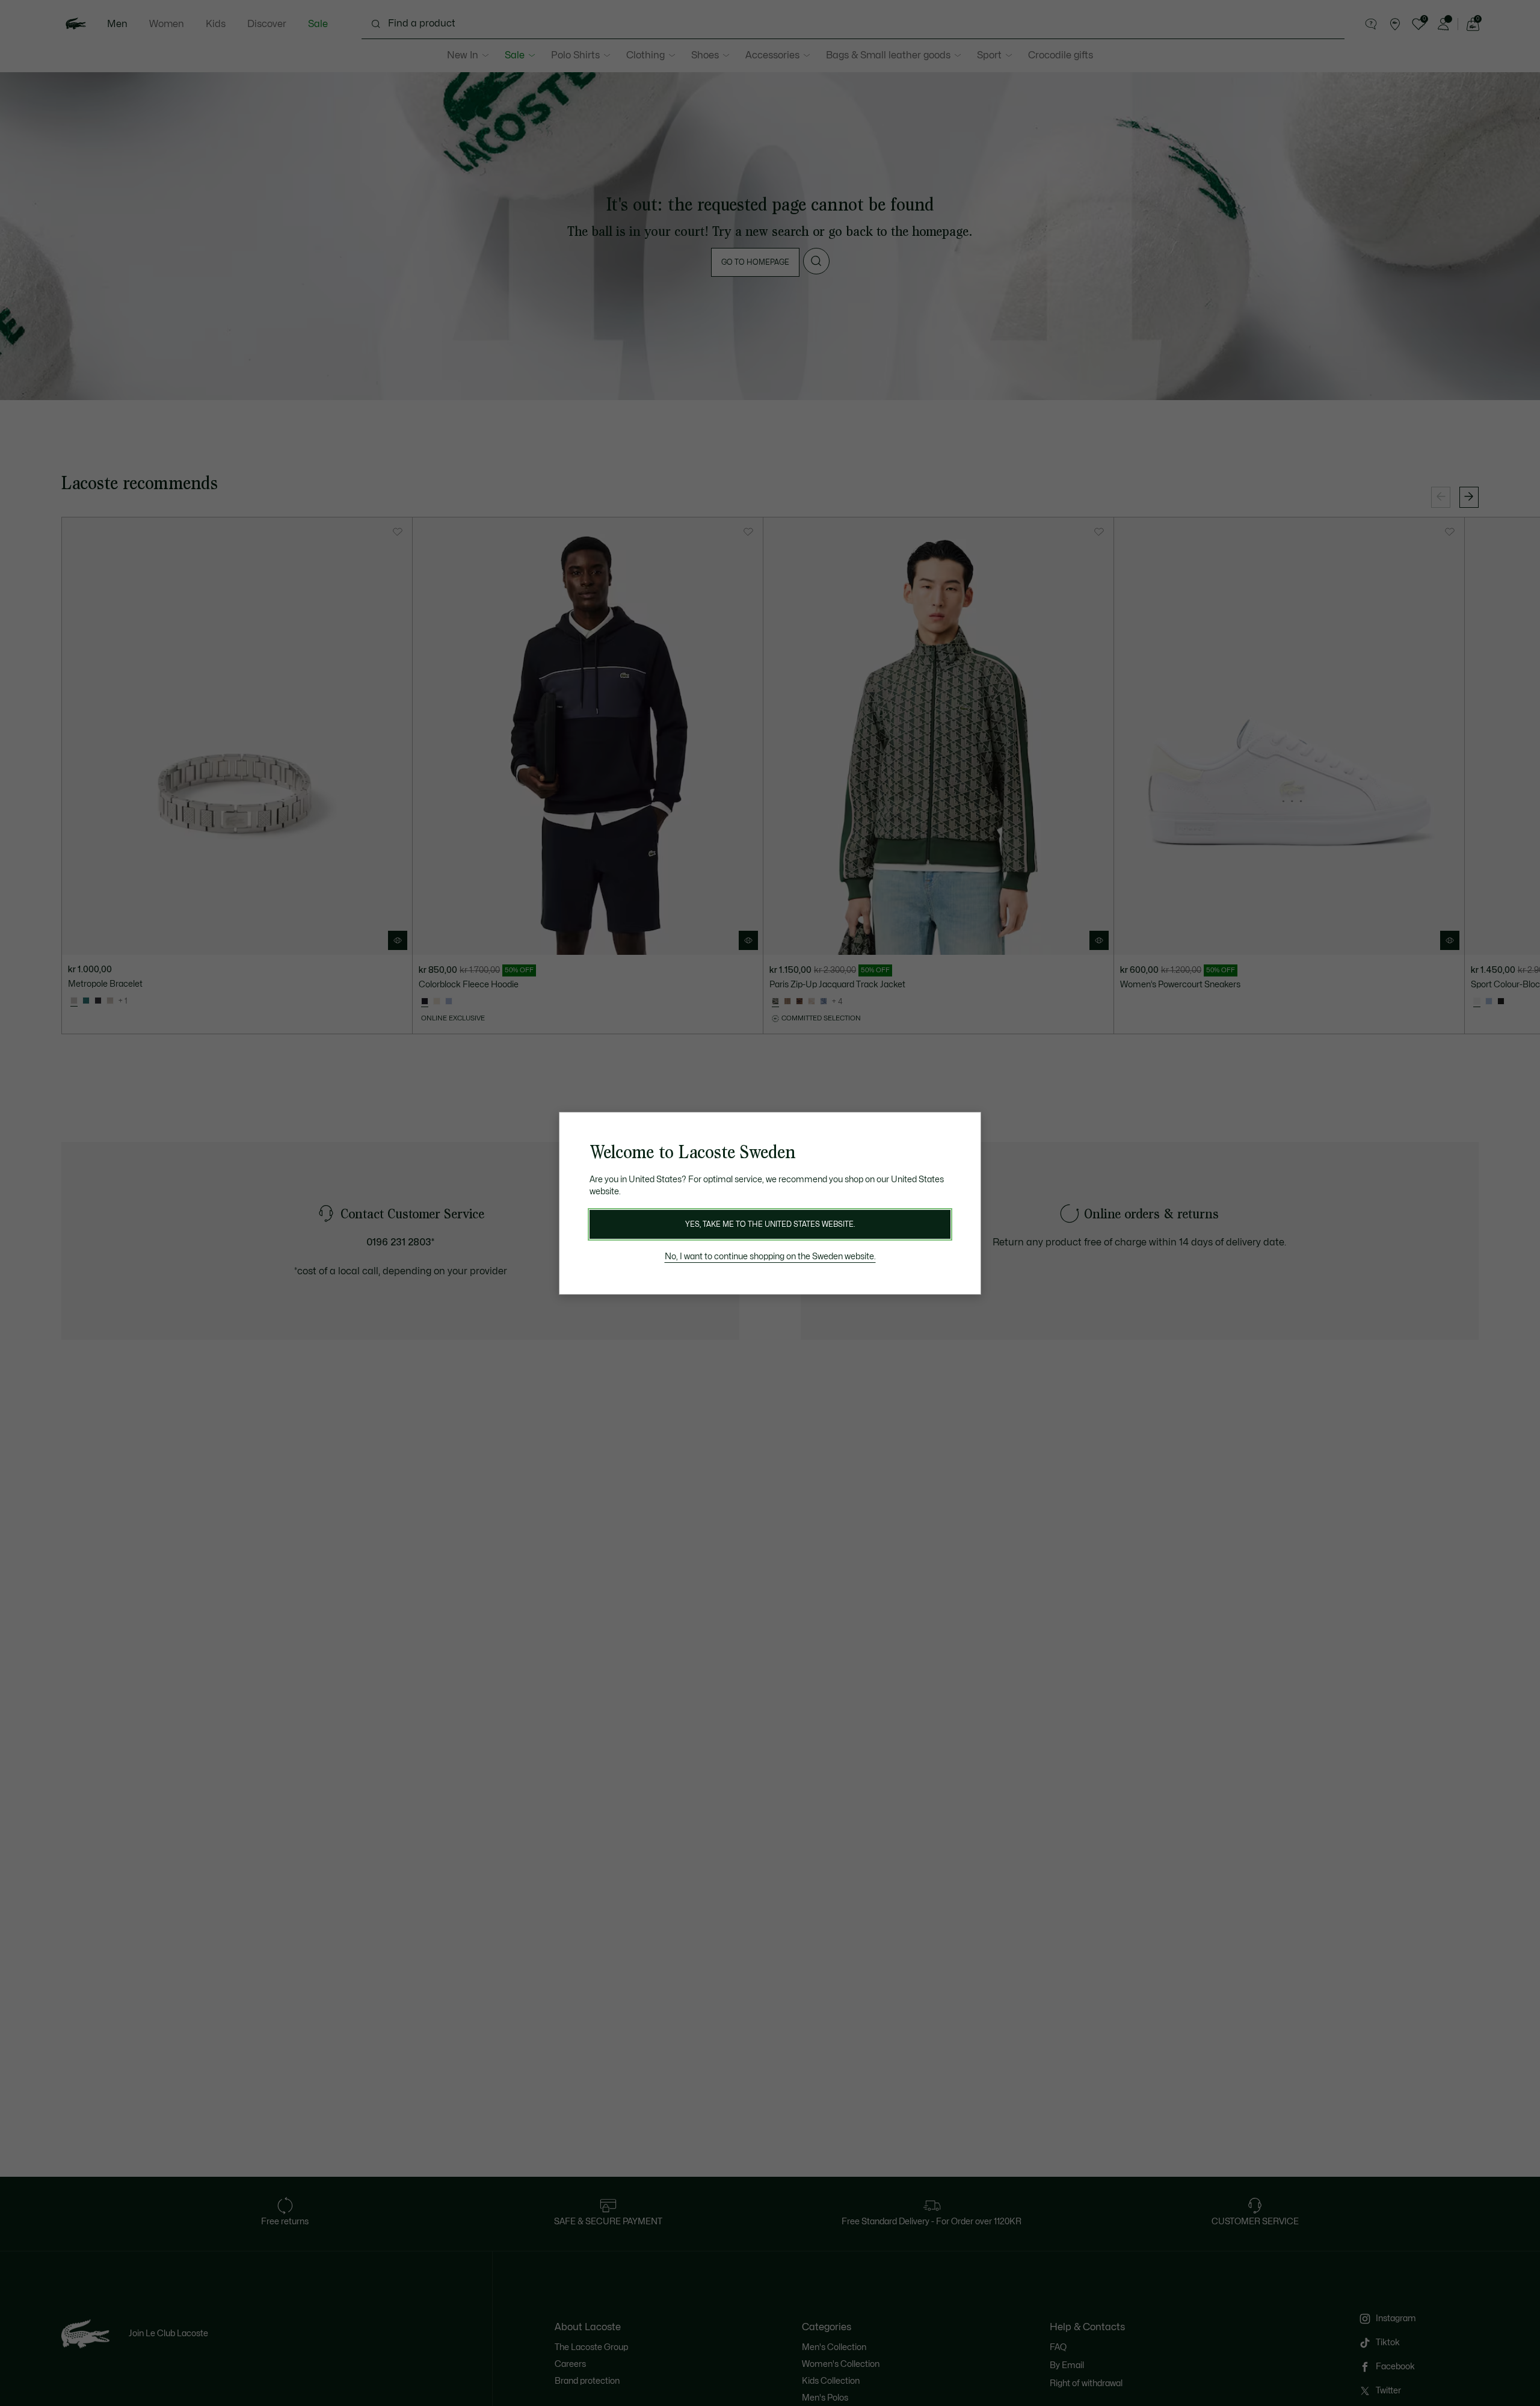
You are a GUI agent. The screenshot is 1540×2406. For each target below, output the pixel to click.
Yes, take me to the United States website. (770, 1224)
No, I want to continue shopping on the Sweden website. (770, 1257)
